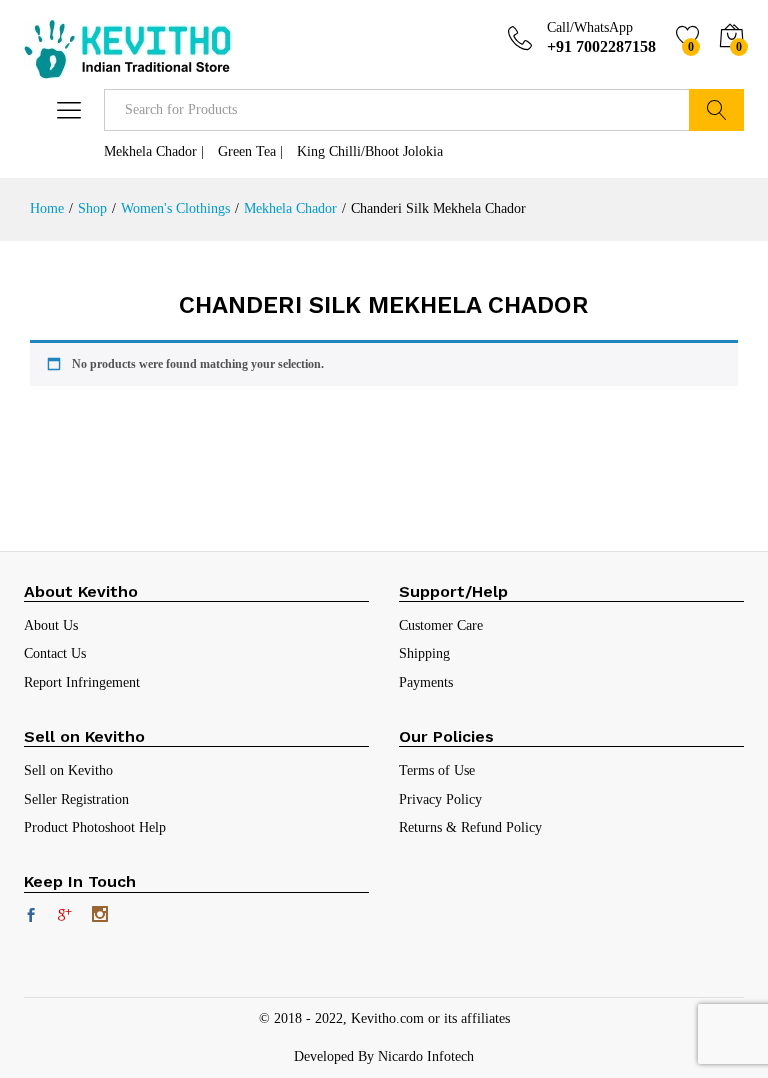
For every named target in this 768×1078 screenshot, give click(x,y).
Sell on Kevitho (68, 770)
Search (716, 110)
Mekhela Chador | (154, 151)
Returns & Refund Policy (470, 827)
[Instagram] (100, 916)
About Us (51, 625)
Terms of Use (437, 770)
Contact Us (55, 653)
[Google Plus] (65, 917)
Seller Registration (76, 799)
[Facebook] (31, 917)
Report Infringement (82, 682)
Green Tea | (250, 151)
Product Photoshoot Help (95, 827)
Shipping (424, 653)
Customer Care (441, 625)
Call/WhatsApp (590, 27)
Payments (426, 682)
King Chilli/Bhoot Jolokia (370, 151)
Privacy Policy (440, 799)
